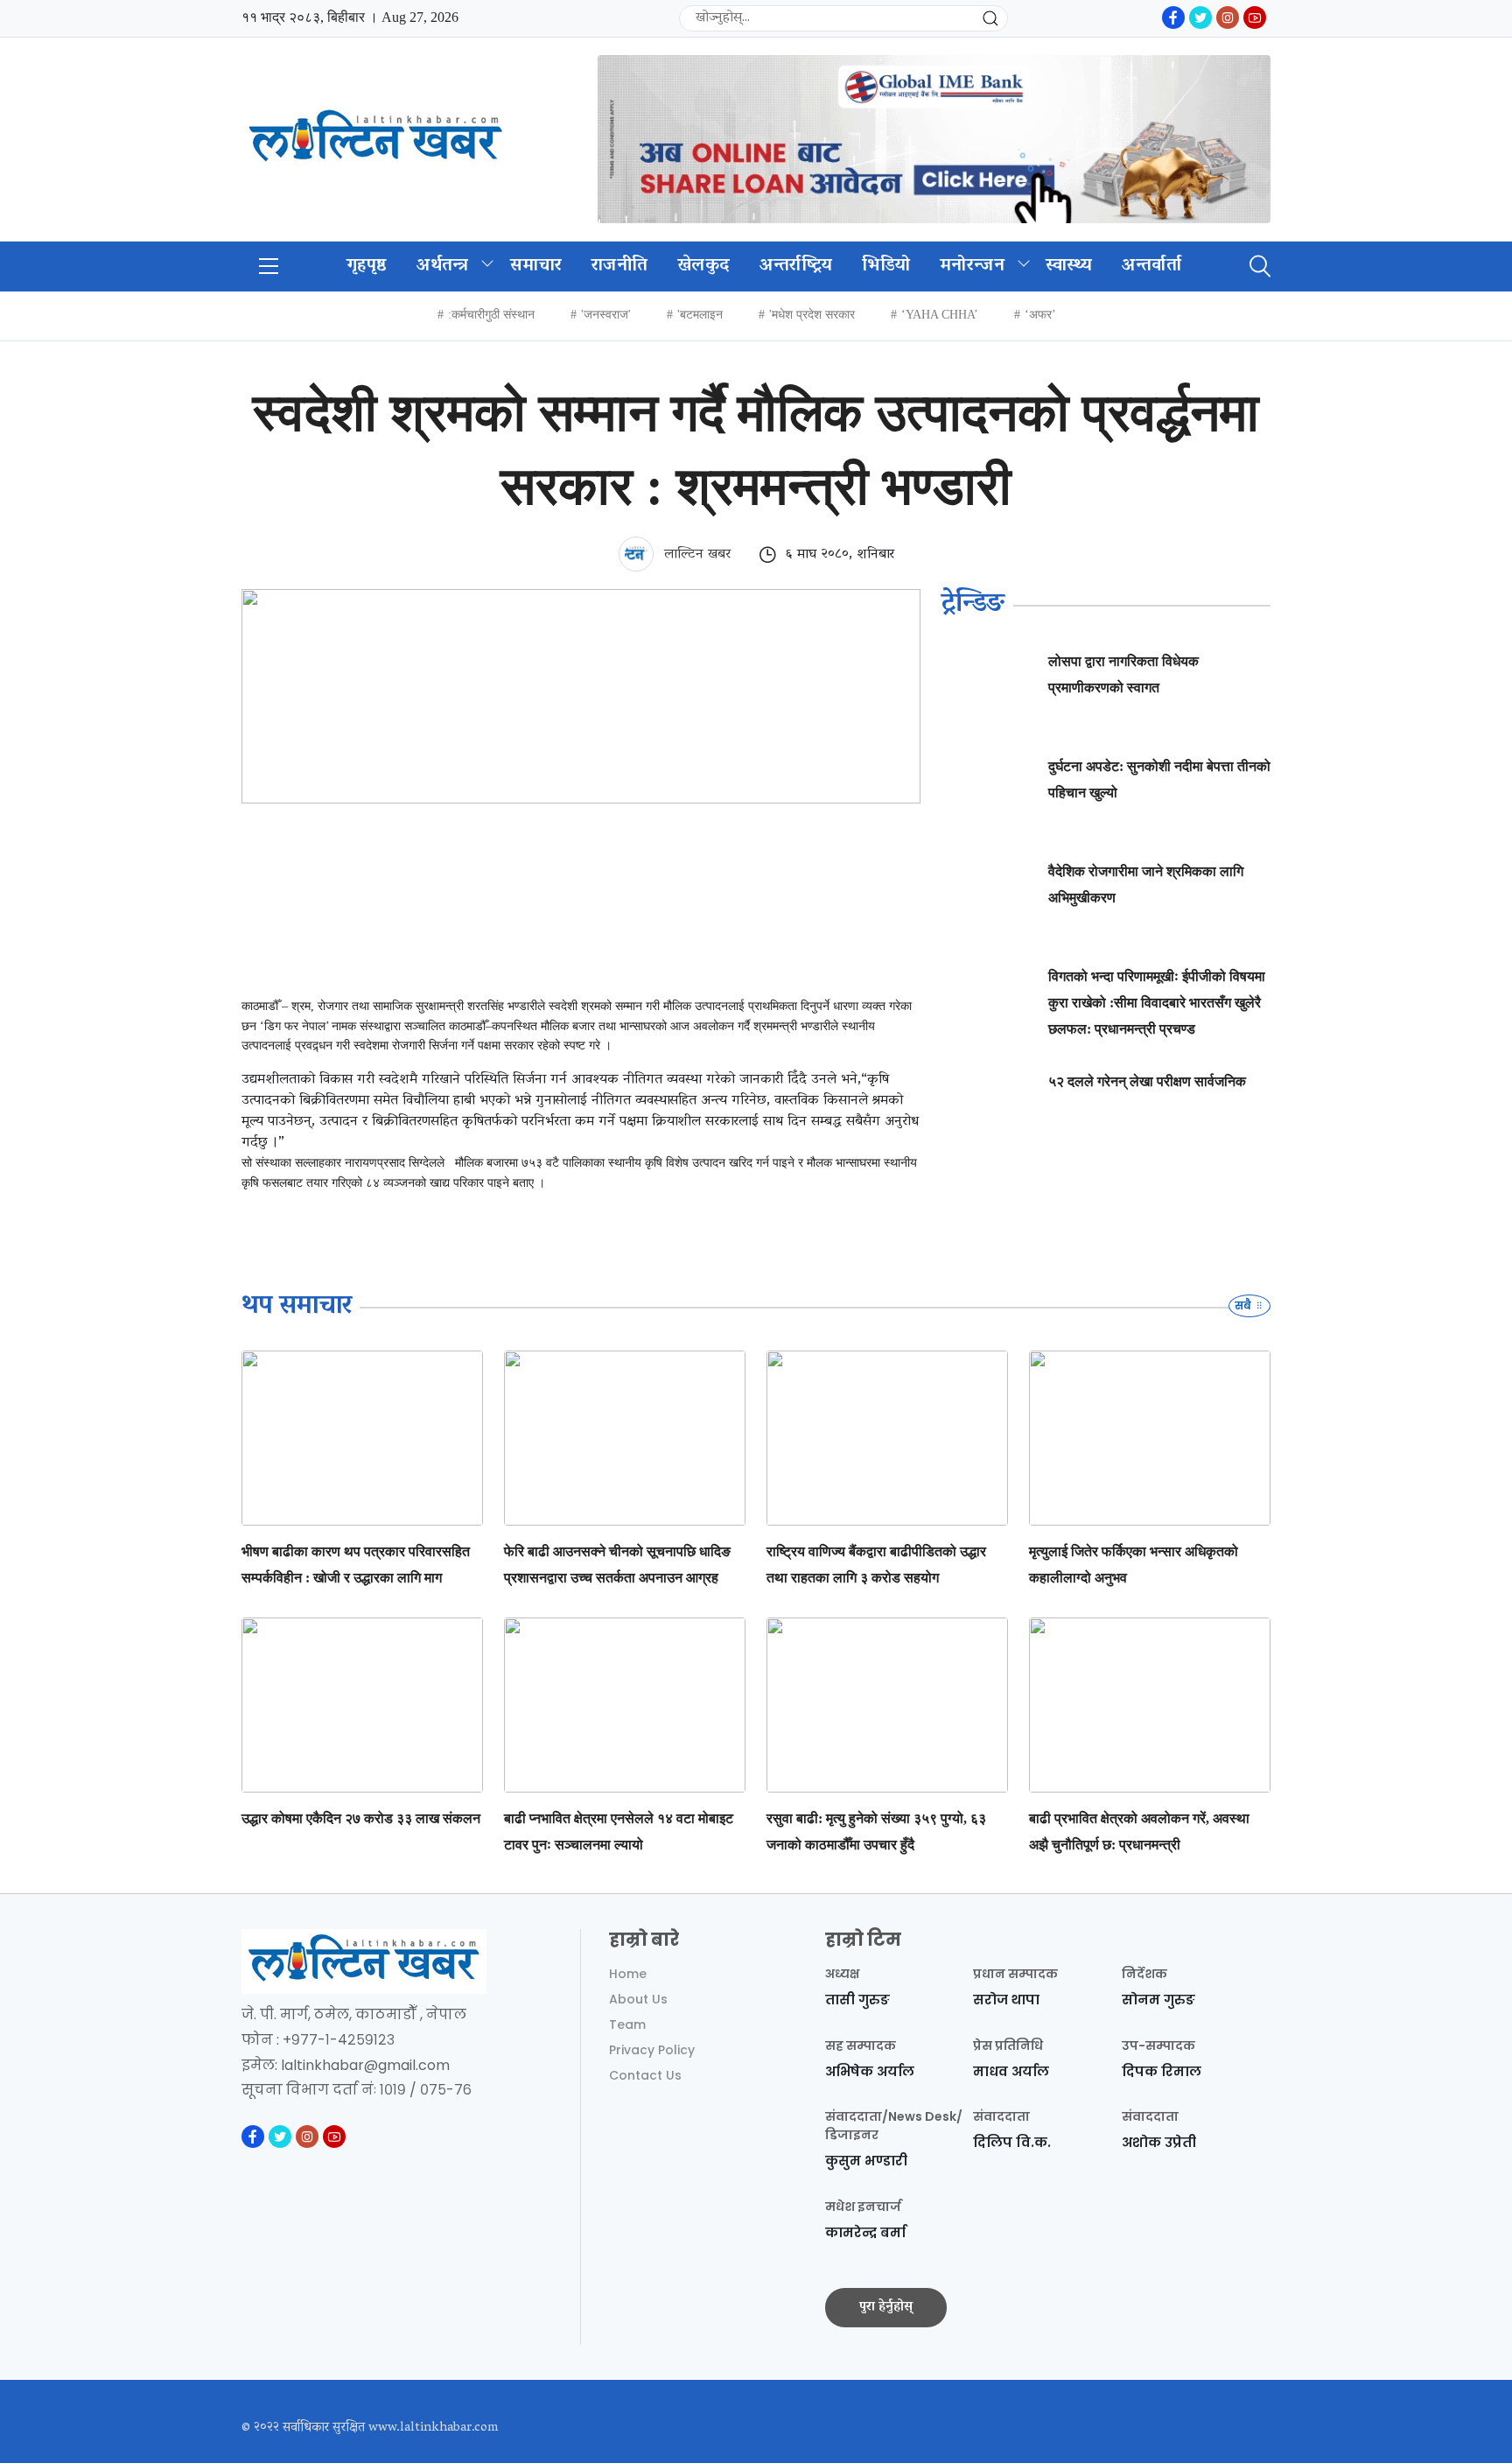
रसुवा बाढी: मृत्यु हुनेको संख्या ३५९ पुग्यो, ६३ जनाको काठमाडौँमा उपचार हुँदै (876, 1831)
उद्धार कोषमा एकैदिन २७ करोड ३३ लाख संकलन (361, 1818)
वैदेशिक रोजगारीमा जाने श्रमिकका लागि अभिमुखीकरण (1146, 884)
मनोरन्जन (972, 266)
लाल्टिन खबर (695, 555)
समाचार (536, 266)
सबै (1244, 1305)
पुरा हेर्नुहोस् (886, 2307)
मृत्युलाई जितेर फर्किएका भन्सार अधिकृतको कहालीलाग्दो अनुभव (1134, 1565)
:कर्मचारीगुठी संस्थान (491, 315)
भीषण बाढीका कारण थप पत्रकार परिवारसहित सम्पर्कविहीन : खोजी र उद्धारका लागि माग (356, 1565)
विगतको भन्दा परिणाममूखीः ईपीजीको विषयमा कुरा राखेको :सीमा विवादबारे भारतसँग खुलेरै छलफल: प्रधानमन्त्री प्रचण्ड (1157, 1003)
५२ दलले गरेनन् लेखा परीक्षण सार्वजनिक (1147, 1081)
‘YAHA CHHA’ (940, 315)
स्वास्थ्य (1069, 266)
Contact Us (645, 2075)
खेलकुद (703, 266)
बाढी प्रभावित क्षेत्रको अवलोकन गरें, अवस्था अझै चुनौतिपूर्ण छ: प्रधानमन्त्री (1139, 1831)
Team (627, 2024)
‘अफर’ (1040, 315)
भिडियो (886, 266)
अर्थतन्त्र (443, 266)
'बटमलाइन (700, 315)
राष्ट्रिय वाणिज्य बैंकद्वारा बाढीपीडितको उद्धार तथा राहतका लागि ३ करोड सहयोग (876, 1565)
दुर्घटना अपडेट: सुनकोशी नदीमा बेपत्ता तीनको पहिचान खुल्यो (1159, 779)
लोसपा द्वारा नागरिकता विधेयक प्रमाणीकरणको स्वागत (1123, 674)
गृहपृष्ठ (367, 266)
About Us (638, 1999)
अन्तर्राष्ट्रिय (796, 266)
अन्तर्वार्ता (1151, 266)
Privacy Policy (652, 2050)
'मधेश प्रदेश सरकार (812, 315)
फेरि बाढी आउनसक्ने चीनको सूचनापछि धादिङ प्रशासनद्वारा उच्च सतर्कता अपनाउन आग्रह (617, 1565)
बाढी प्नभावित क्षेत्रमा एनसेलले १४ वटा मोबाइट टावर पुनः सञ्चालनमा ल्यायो (619, 1831)
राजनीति (619, 266)
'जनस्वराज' (606, 315)
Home (628, 1974)
